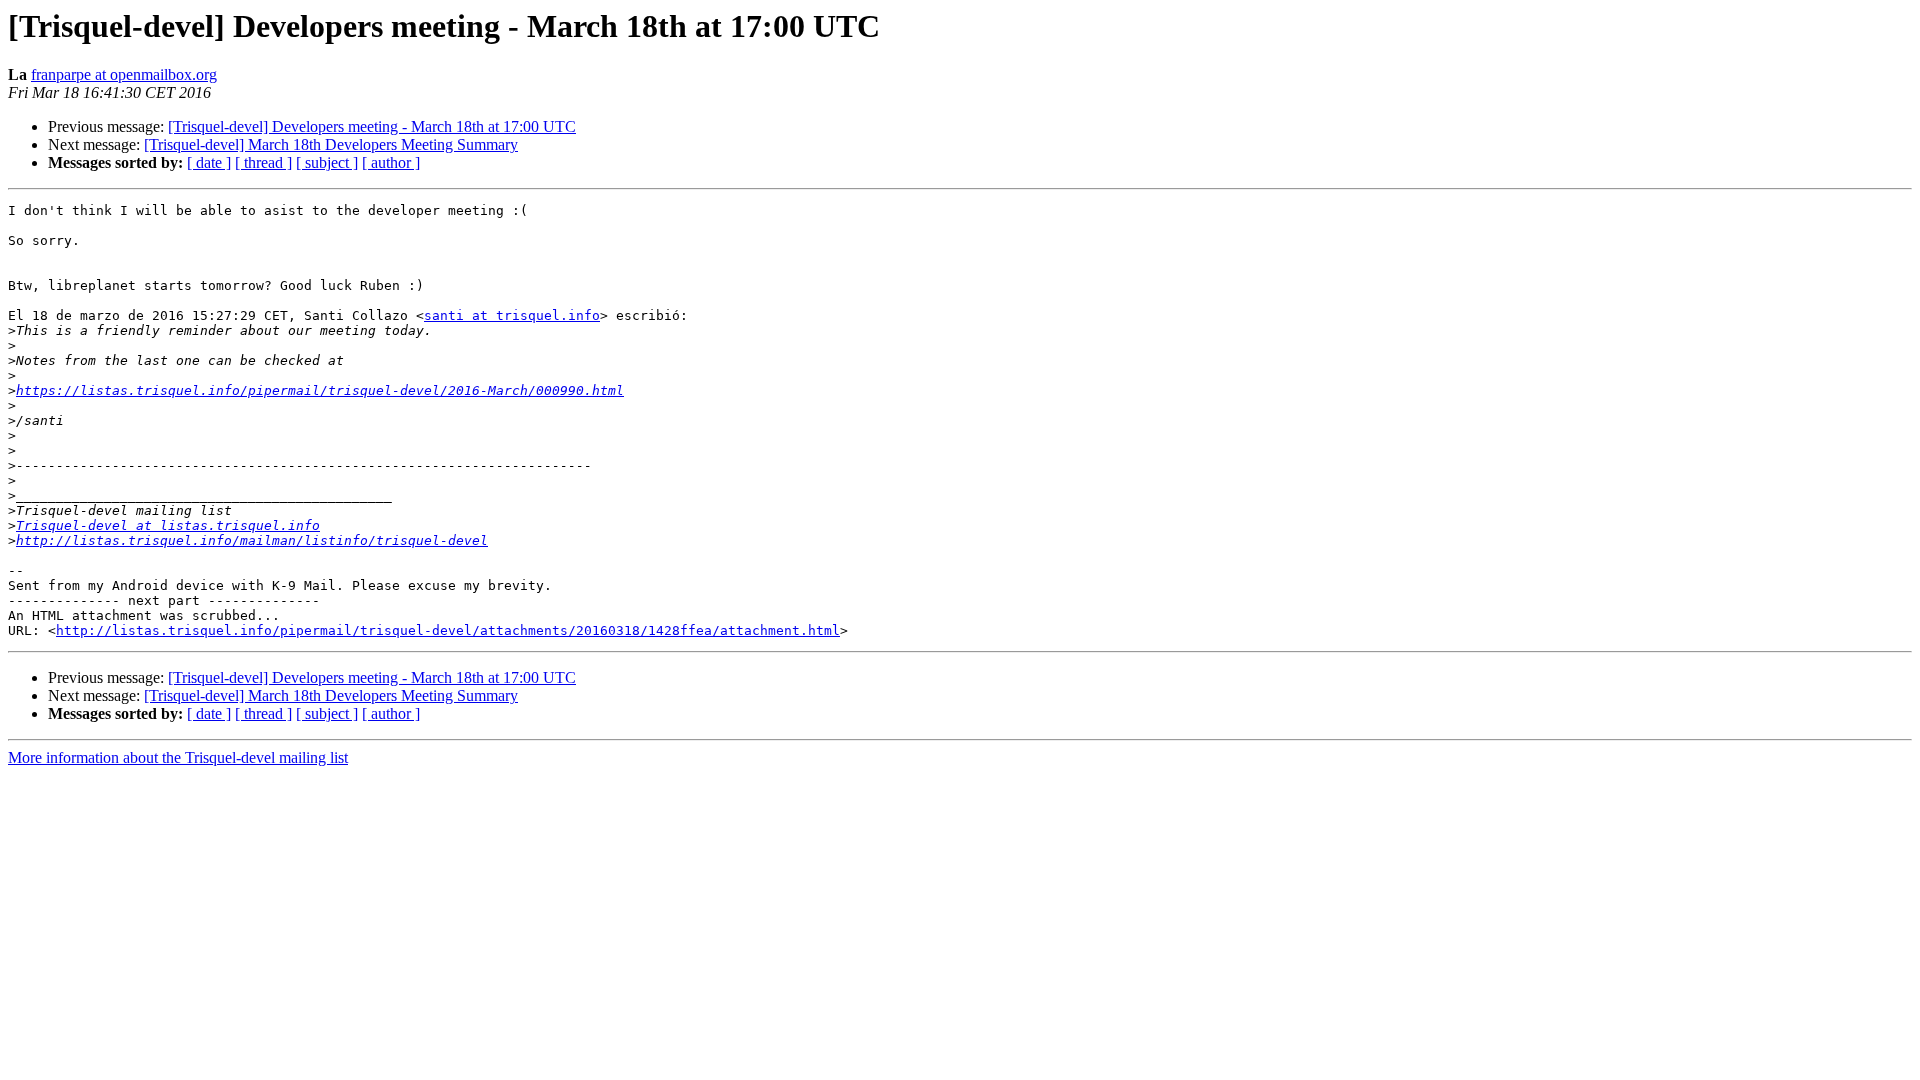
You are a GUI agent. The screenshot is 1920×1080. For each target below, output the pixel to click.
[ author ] (391, 162)
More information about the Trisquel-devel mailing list (178, 757)
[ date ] (209, 162)
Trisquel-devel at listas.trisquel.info (168, 525)
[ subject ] (327, 162)
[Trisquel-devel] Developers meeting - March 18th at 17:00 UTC (372, 126)
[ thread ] (263, 162)
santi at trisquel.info (512, 315)
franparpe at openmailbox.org (124, 74)
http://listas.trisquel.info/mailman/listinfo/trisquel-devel (252, 540)
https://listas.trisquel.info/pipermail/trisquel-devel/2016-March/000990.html (320, 390)
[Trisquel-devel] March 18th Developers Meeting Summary (331, 144)
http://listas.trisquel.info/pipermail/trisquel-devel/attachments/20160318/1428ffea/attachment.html (448, 630)
